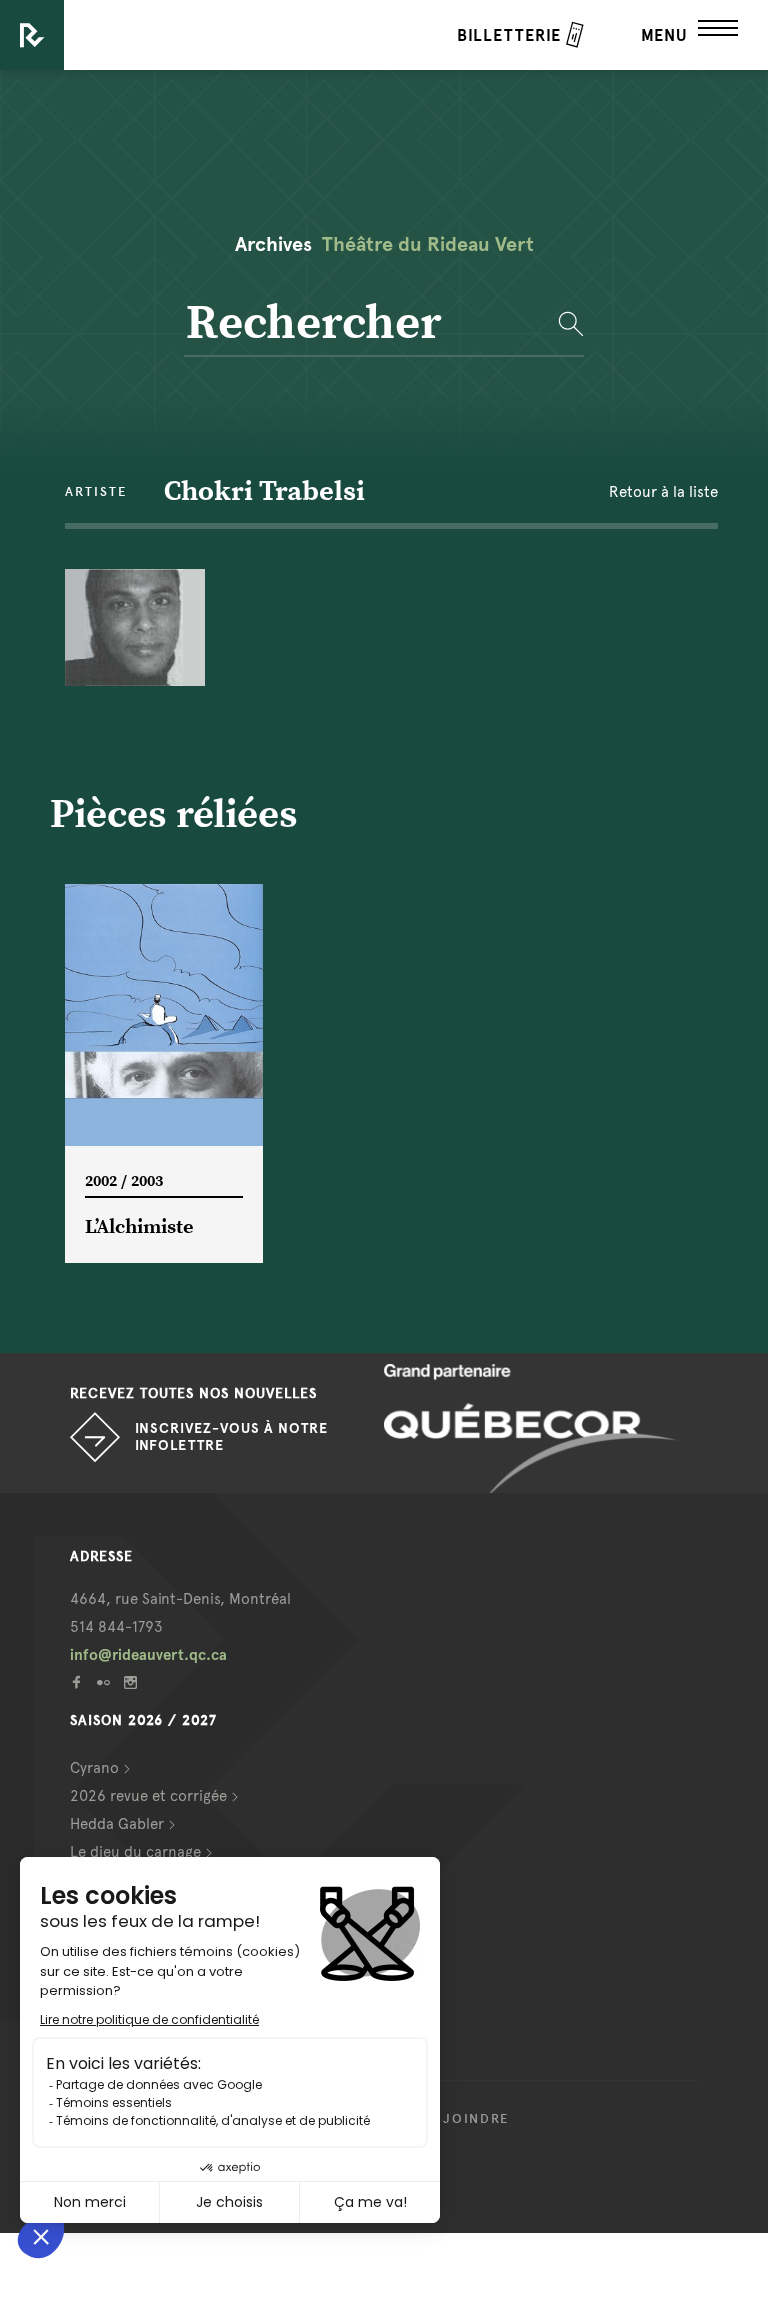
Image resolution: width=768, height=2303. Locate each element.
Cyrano (94, 1768)
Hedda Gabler (117, 1824)
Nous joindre (452, 2119)
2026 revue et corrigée (148, 1796)
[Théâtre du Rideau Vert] (32, 35)
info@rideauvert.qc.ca (148, 1655)
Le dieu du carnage (135, 1852)
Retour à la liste (663, 492)
